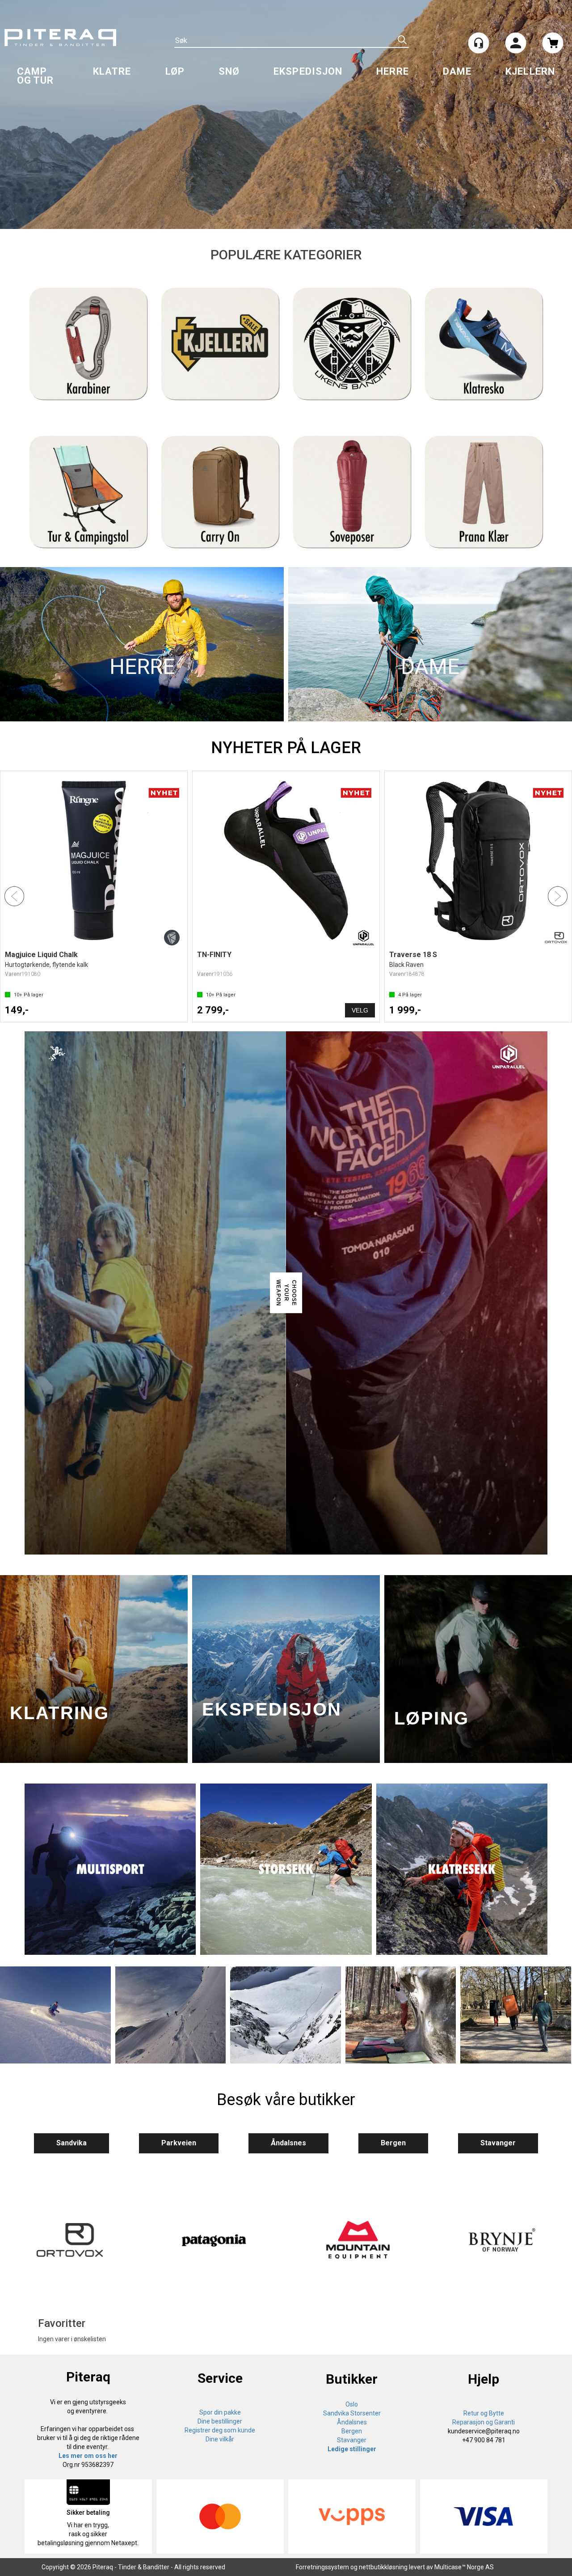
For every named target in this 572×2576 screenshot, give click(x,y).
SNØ (229, 71)
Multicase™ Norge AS (464, 2567)
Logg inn (516, 44)
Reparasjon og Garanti (484, 2422)
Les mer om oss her (88, 2456)
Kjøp (168, 1010)
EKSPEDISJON (308, 71)
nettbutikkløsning (383, 2567)
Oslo (352, 2404)
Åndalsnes (288, 2143)
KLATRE (112, 71)
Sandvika (71, 2143)
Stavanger (498, 2143)
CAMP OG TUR (36, 76)
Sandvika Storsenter (352, 2413)
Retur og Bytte (484, 2413)
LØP (175, 71)
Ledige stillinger (352, 2449)
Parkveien (179, 2143)
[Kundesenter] (479, 43)
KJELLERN (530, 71)
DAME (457, 71)
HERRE (393, 71)
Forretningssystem (322, 2567)
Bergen (393, 2143)
